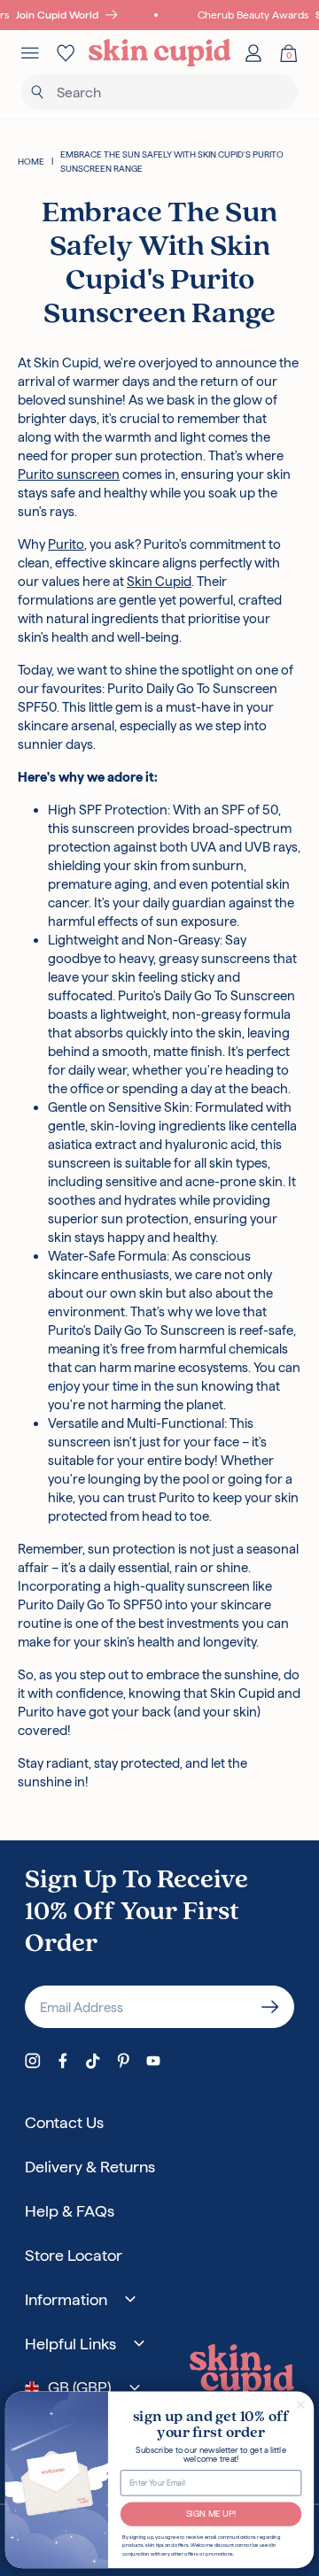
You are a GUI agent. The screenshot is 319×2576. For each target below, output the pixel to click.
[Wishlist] (66, 53)
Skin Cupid (159, 581)
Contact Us (64, 2122)
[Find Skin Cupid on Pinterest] (123, 2061)
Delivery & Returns (90, 2167)
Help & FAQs (70, 2211)
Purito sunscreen (69, 474)
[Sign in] (253, 53)
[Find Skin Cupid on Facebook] (63, 2061)
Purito (66, 544)
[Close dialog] (300, 2404)
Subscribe (270, 2007)
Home (31, 162)
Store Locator (74, 2255)
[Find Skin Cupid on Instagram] (33, 2061)
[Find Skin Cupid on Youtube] (153, 2061)
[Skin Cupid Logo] (160, 53)
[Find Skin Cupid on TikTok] (93, 2061)
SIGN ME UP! (211, 2514)
